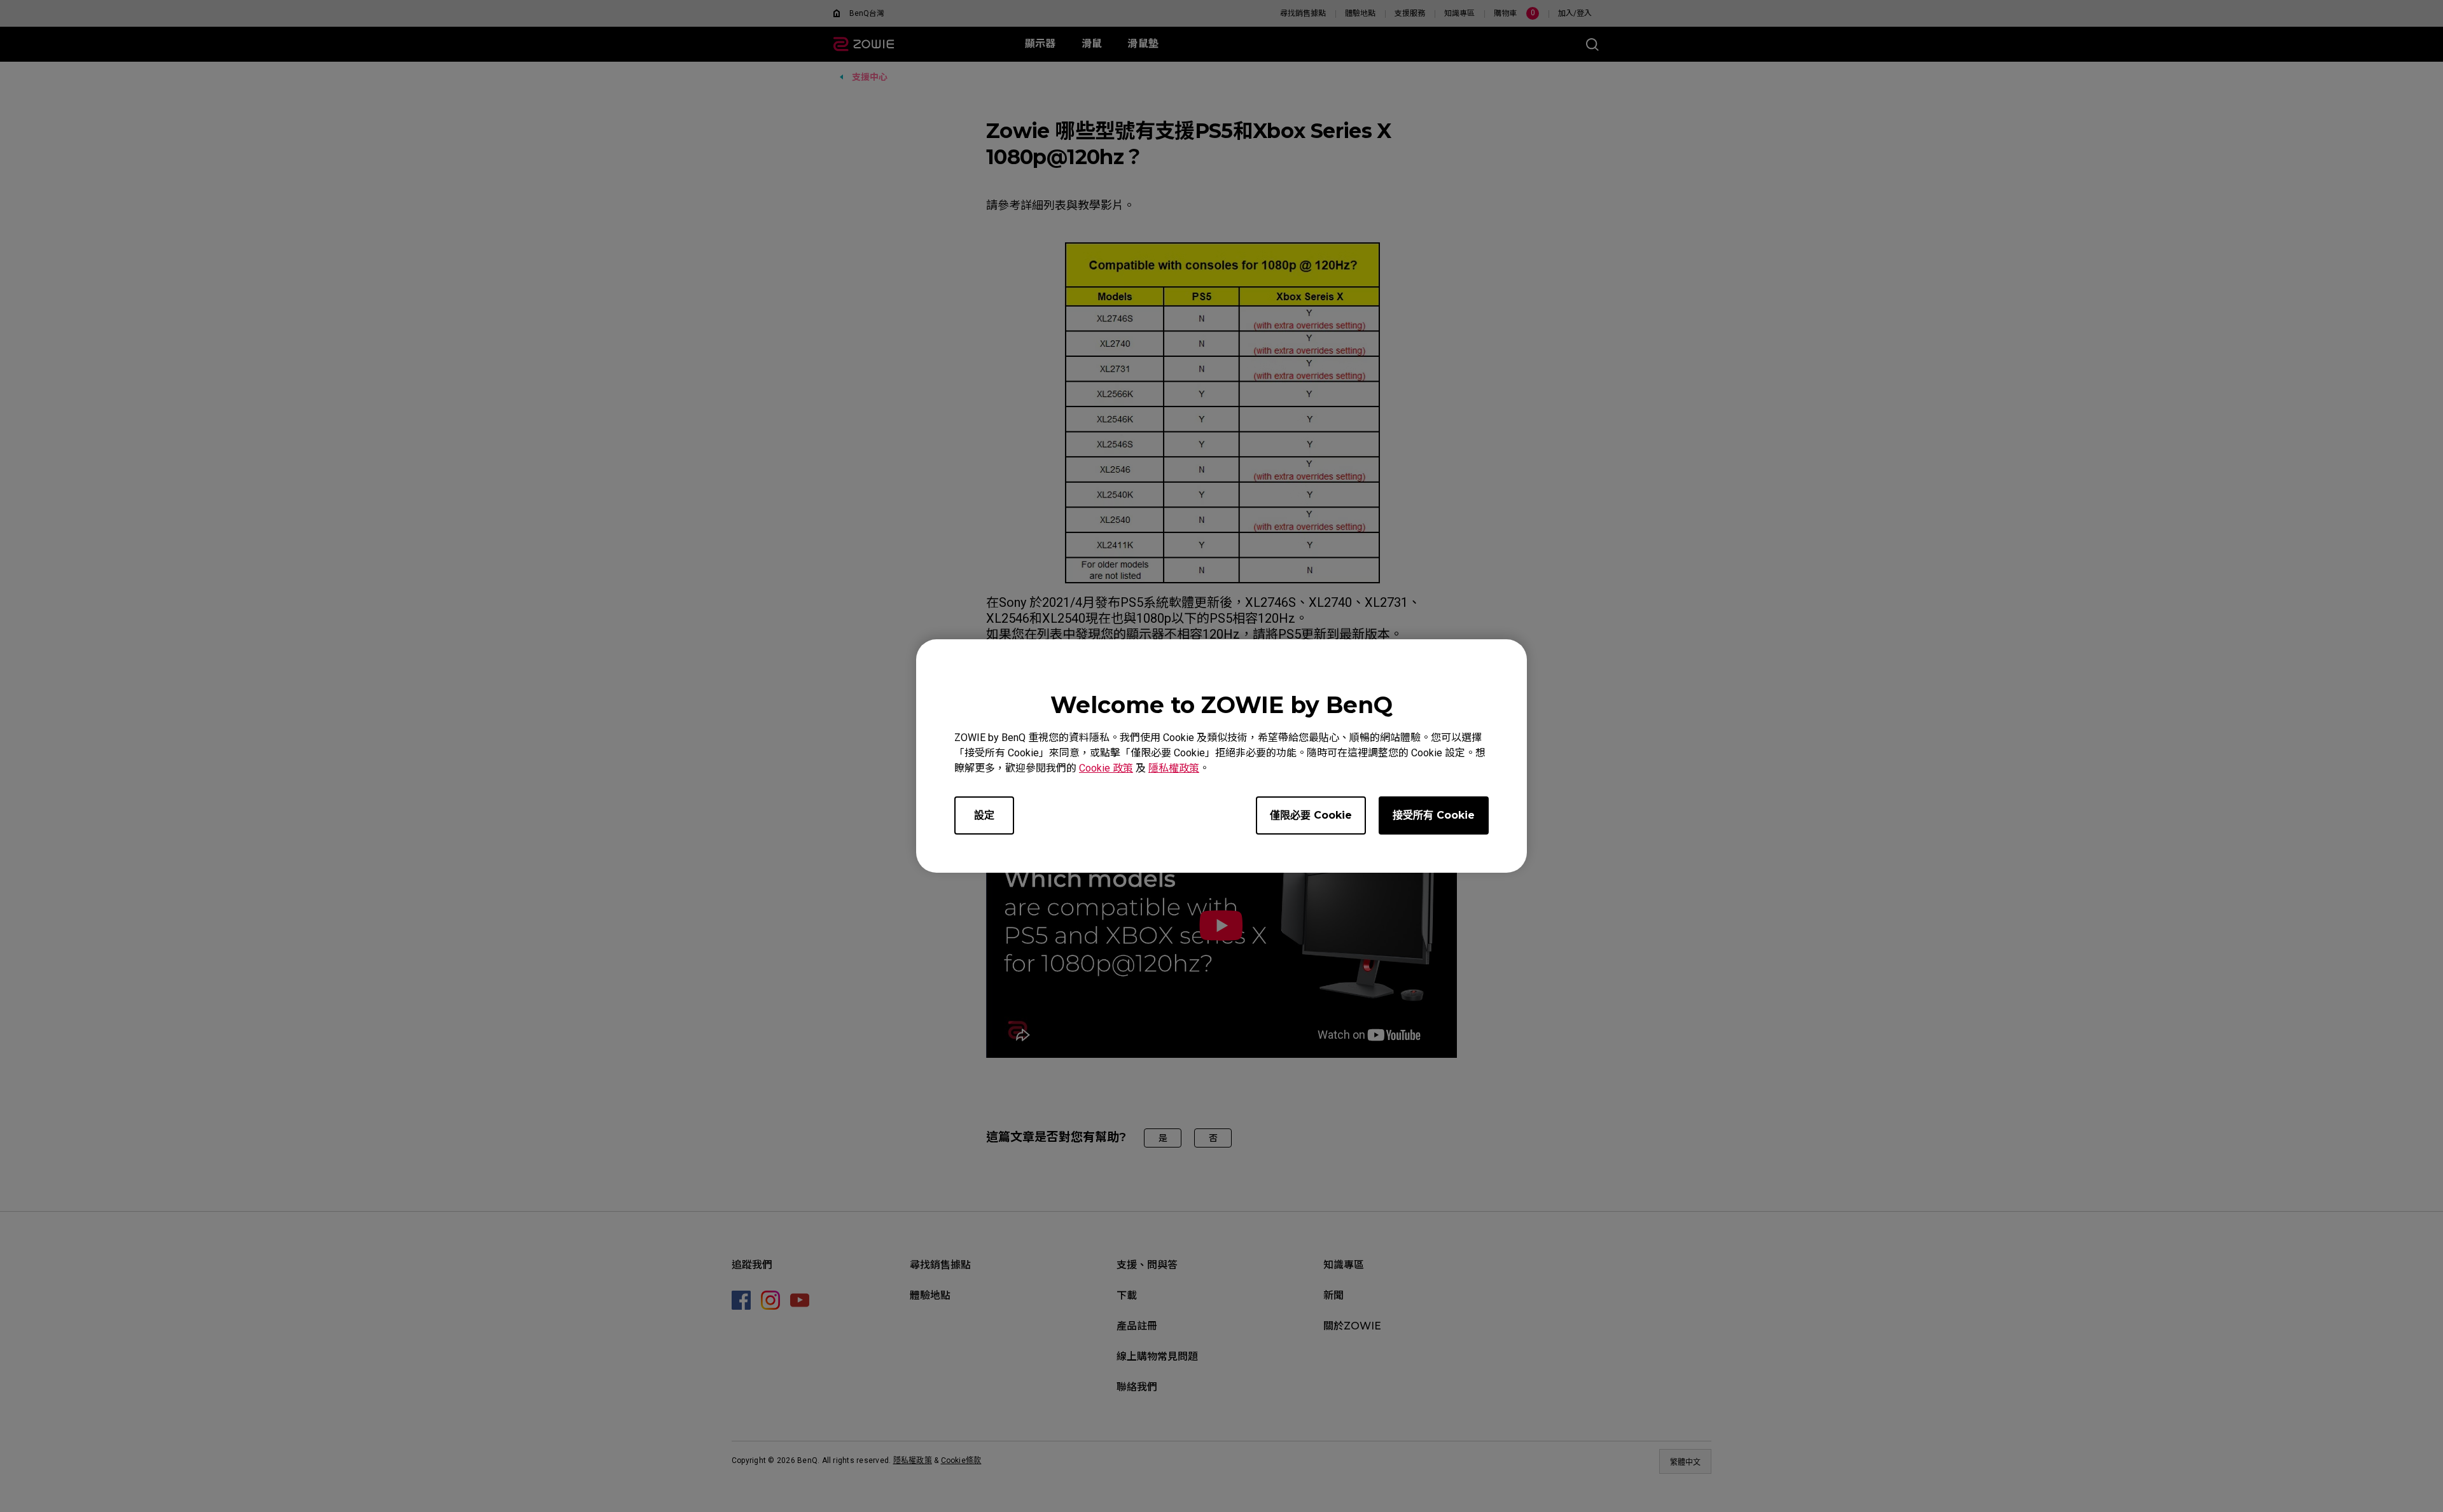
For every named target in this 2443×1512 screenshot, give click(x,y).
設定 (984, 815)
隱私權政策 (1174, 768)
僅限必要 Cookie (1311, 815)
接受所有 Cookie (1434, 815)
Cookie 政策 (1106, 768)
